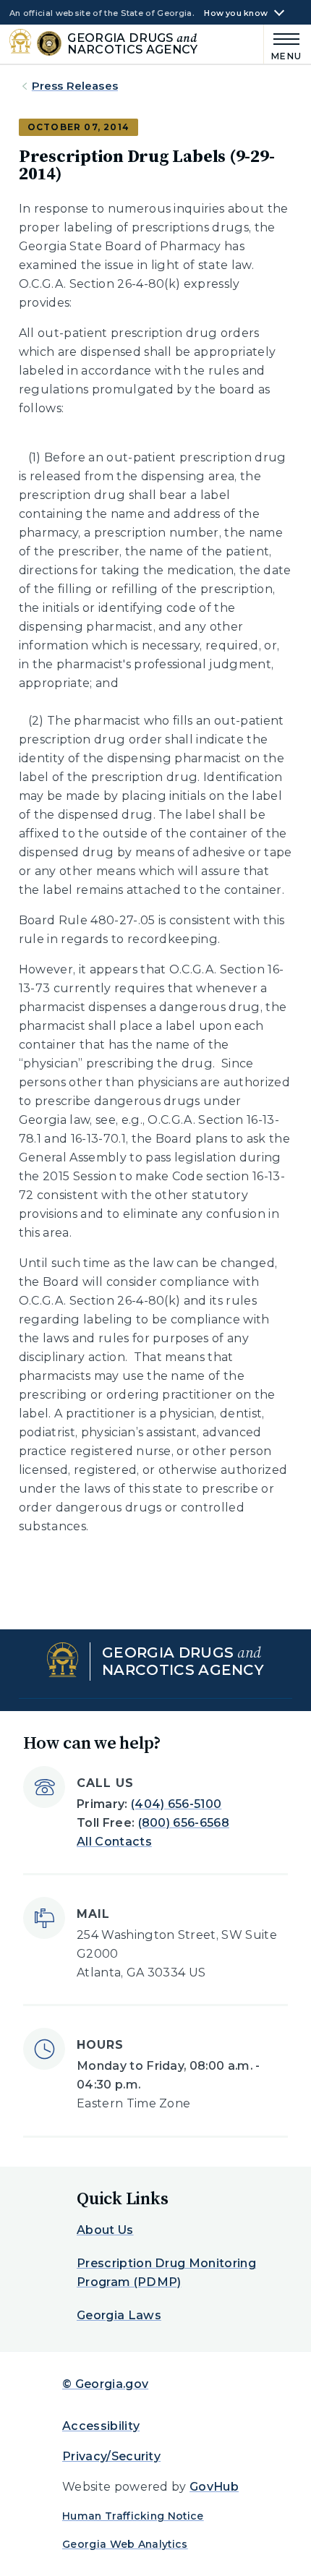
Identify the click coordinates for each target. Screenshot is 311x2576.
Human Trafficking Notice (133, 2516)
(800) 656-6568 (184, 1823)
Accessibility (101, 2426)
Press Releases (75, 86)
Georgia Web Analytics (125, 2544)
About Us (105, 2230)
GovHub (214, 2487)
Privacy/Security (111, 2456)
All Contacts (114, 1842)
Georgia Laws (119, 2315)
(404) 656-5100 (176, 1804)
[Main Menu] (283, 44)
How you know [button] (236, 13)
